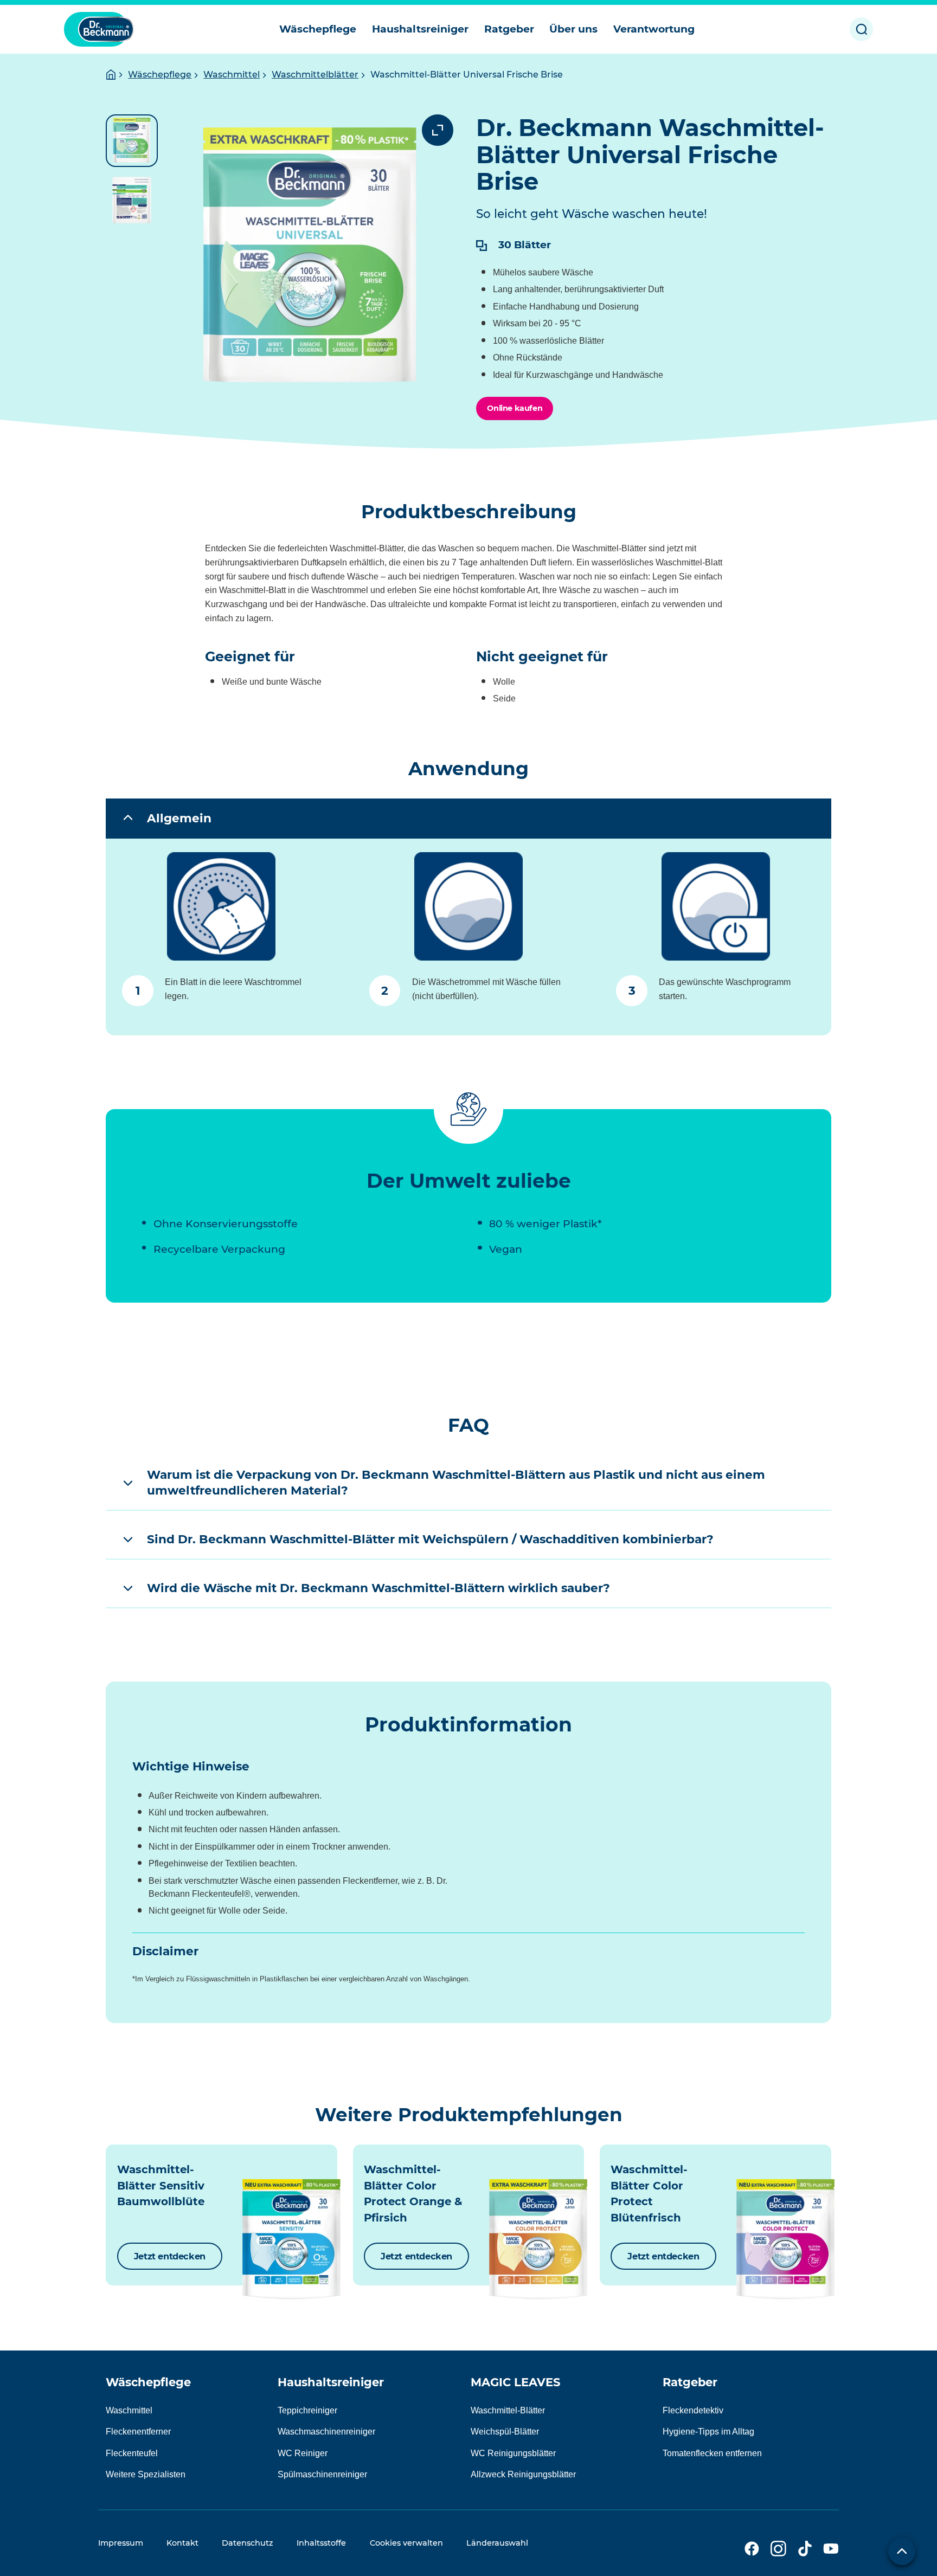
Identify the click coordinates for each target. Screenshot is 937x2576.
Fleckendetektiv (693, 2410)
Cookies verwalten (406, 2543)
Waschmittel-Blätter (508, 2410)
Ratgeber (690, 2382)
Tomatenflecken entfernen (712, 2453)
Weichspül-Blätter (505, 2432)
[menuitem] (318, 29)
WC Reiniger (303, 2453)
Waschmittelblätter (315, 75)
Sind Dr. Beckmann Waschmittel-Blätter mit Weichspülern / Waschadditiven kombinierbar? (430, 1539)
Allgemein (179, 818)
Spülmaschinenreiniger (322, 2474)
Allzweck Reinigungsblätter (523, 2474)
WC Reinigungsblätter (513, 2453)
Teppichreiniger (307, 2410)
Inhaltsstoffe (321, 2543)
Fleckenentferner (138, 2432)
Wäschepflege (160, 75)
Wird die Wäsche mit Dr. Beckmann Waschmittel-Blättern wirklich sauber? (378, 1588)
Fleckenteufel (132, 2453)
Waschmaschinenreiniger (326, 2432)
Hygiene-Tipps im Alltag (708, 2432)
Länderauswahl (497, 2543)
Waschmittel (232, 75)
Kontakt (182, 2543)
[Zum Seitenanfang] (902, 2552)
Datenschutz (248, 2543)
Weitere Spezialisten (146, 2474)
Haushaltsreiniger (331, 2382)
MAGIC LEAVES (515, 2382)
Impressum (121, 2543)
